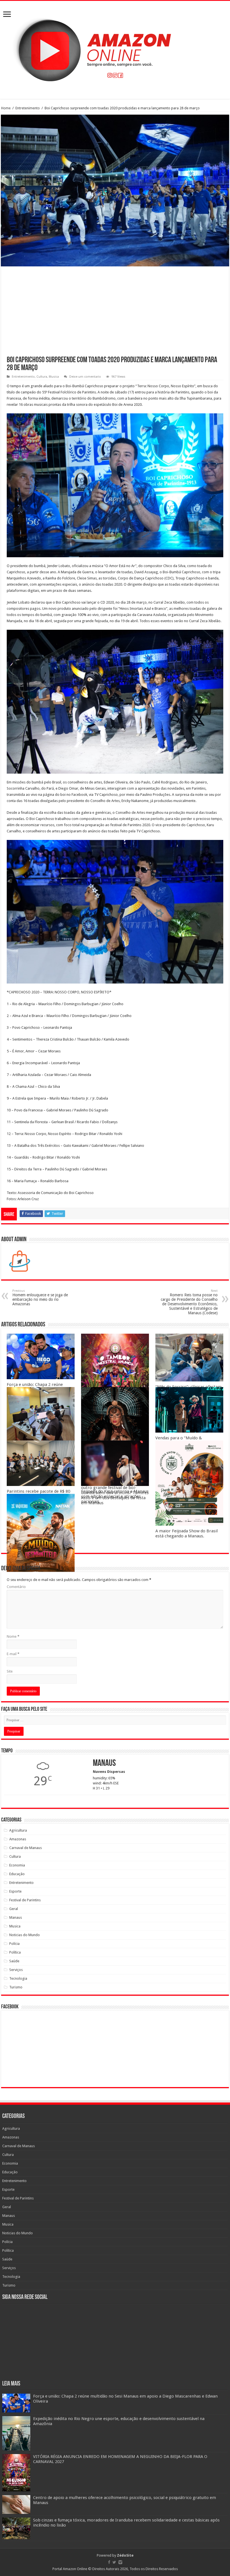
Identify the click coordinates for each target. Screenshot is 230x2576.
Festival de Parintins (25, 1900)
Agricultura (18, 1830)
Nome (13, 1636)
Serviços (16, 1970)
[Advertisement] (115, 314)
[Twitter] (114, 2562)
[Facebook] (109, 2562)
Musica (54, 377)
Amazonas (18, 1839)
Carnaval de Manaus (26, 1848)
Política (15, 1952)
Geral (14, 1909)
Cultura (42, 377)
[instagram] (120, 2562)
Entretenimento (28, 108)
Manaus (16, 1917)
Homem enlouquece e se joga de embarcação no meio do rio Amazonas (40, 1298)
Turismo (16, 1987)
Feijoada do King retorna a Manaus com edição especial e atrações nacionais (115, 1496)
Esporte (15, 1891)
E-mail (13, 1654)
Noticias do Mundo (25, 1935)
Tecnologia (18, 1978)
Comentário (16, 1587)
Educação (17, 1874)
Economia (17, 1865)
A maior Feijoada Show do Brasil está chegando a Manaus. (187, 1533)
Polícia (14, 1944)
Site (10, 1671)
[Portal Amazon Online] (115, 49)
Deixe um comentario (85, 377)
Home (6, 108)
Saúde (14, 1961)
